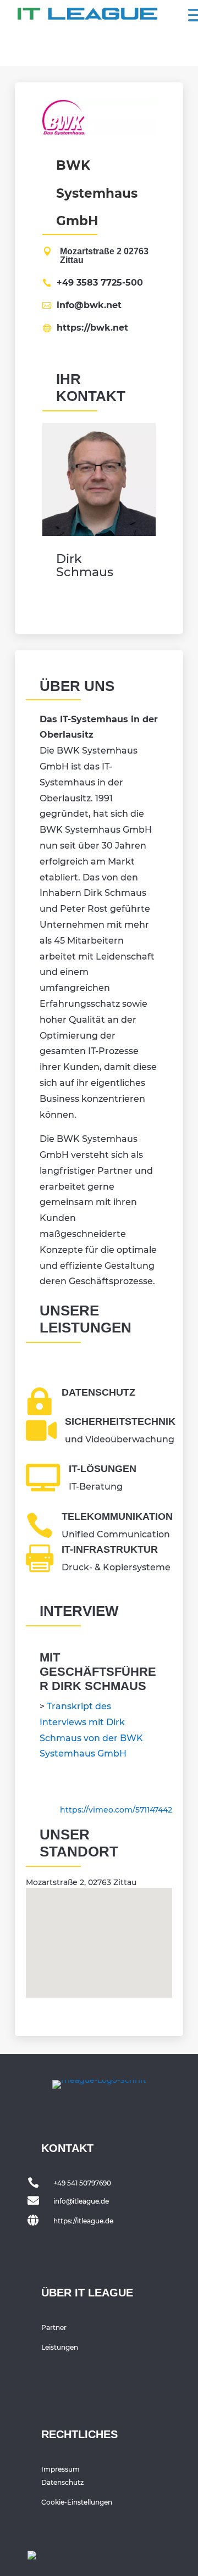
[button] (103, 1931)
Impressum (61, 2469)
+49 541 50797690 (82, 2183)
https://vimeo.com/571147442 (116, 1810)
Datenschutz (62, 2482)
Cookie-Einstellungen (77, 2502)
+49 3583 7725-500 (100, 283)
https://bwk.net (92, 328)
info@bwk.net (89, 305)
